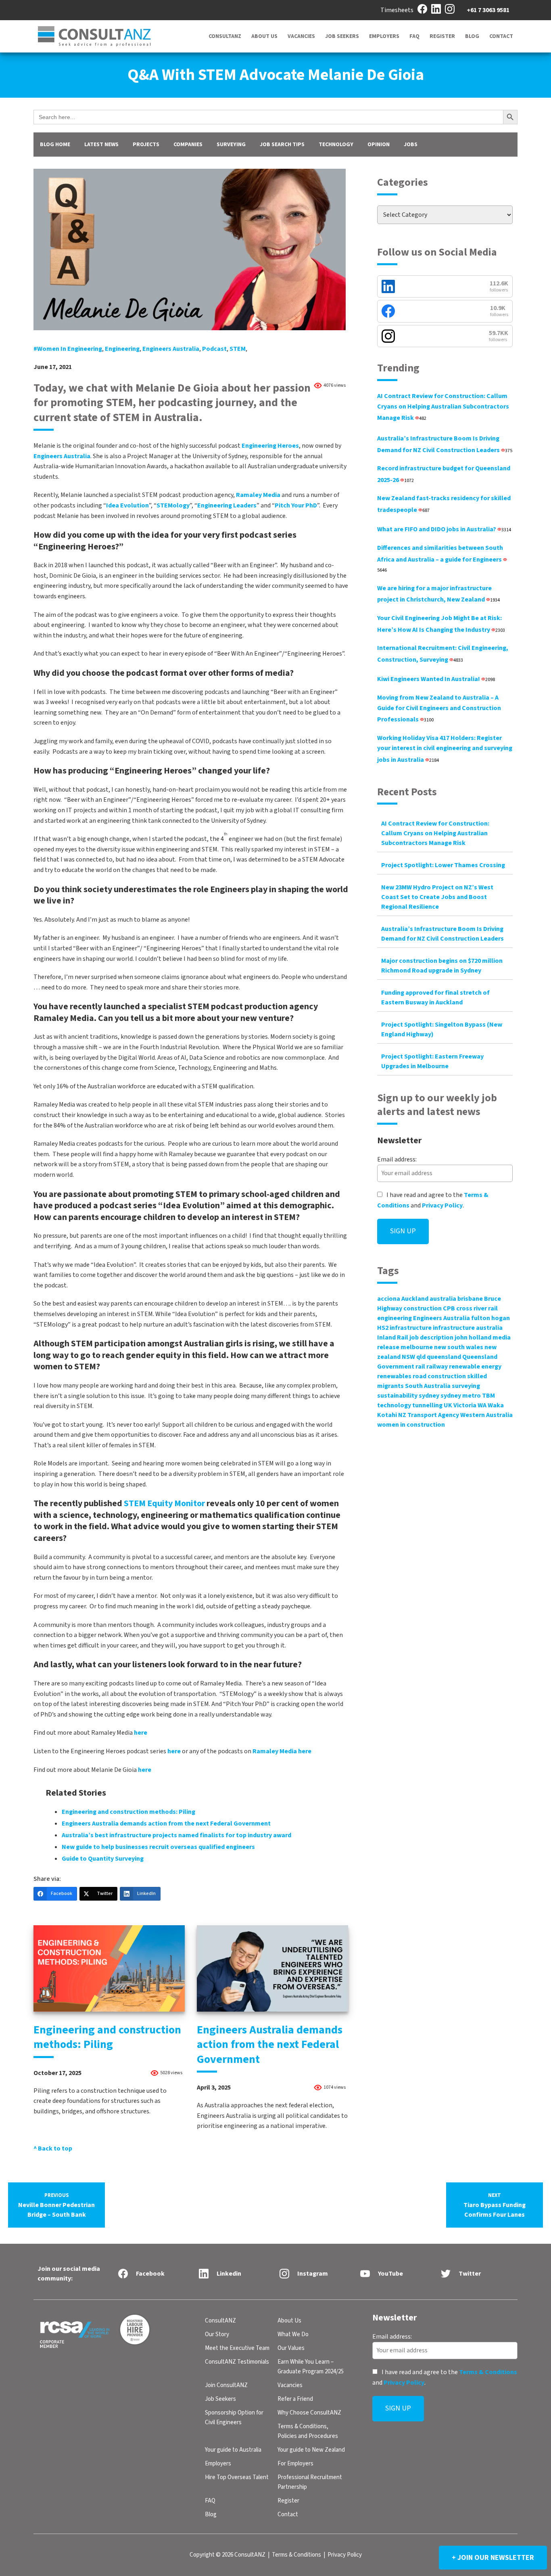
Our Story (217, 2334)
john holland (473, 1337)
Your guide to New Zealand (311, 2450)
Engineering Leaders (227, 505)
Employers (384, 36)
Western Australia (486, 1415)
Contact (501, 36)
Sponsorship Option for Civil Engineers (234, 2418)
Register (442, 36)
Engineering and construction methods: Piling (128, 1812)
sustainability (397, 1396)
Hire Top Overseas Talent (237, 2477)
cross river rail (477, 1308)
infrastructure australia (468, 1328)
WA (482, 1405)
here (141, 1733)
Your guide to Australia (233, 2450)
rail (420, 1367)
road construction (439, 1376)
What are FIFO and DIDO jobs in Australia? (444, 529)
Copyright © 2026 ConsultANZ (227, 2555)
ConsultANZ (225, 36)
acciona (389, 1299)
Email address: (397, 1159)
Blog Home (55, 145)
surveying (466, 1386)
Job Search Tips (282, 145)
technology (394, 1405)
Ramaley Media (258, 495)
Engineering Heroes (270, 446)
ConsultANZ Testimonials (237, 2362)
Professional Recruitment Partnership (310, 2482)
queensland (444, 1357)
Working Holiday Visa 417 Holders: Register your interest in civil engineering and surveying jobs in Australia (445, 749)
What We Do (293, 2334)
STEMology (173, 505)
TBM (488, 1396)
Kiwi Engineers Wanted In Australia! (436, 679)
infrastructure (411, 1328)
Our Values (291, 2348)
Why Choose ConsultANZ (309, 2413)
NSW (408, 1357)
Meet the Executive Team (237, 2348)
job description (431, 1337)
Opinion (379, 145)
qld (421, 1357)
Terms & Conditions (488, 2372)
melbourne (417, 1347)
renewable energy (475, 1367)
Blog (472, 36)
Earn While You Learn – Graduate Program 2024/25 (311, 2367)
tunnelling (427, 1405)
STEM (238, 349)
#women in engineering (68, 349)
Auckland (415, 1299)
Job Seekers (342, 36)
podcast (214, 349)
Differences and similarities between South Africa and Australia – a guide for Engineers (440, 559)
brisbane (470, 1299)
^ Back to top (53, 2148)
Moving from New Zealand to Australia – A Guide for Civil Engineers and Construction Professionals (439, 708)
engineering (122, 349)
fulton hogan (490, 1318)
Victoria (465, 1405)
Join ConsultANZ (226, 2385)
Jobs (411, 145)
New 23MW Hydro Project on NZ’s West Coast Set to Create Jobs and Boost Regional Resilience (437, 897)
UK (448, 1405)
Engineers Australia (171, 349)
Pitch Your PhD (296, 505)
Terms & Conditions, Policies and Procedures (308, 2431)
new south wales (459, 1347)
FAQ (414, 36)
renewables (394, 1376)
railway (437, 1367)
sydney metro (461, 1396)
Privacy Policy (442, 1205)
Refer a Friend (295, 2399)
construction (423, 1308)
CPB (449, 1308)
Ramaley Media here (282, 1751)
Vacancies (301, 36)
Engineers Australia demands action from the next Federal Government (166, 1824)
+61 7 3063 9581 (488, 10)
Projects (146, 145)
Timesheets (397, 10)
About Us (264, 36)
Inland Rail (393, 1337)
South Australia (428, 1386)
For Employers (295, 2464)
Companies (188, 145)
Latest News (101, 145)
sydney (429, 1396)
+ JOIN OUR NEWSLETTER (493, 2558)
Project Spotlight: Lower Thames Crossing (443, 865)
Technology (336, 145)
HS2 (383, 1328)
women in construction (411, 1425)
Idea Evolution (127, 505)
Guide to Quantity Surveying (103, 1859)
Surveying (231, 145)
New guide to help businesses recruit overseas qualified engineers (158, 1847)
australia (443, 1299)
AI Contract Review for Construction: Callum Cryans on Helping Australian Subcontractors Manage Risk (443, 407)
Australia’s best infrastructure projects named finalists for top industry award (176, 1835)
